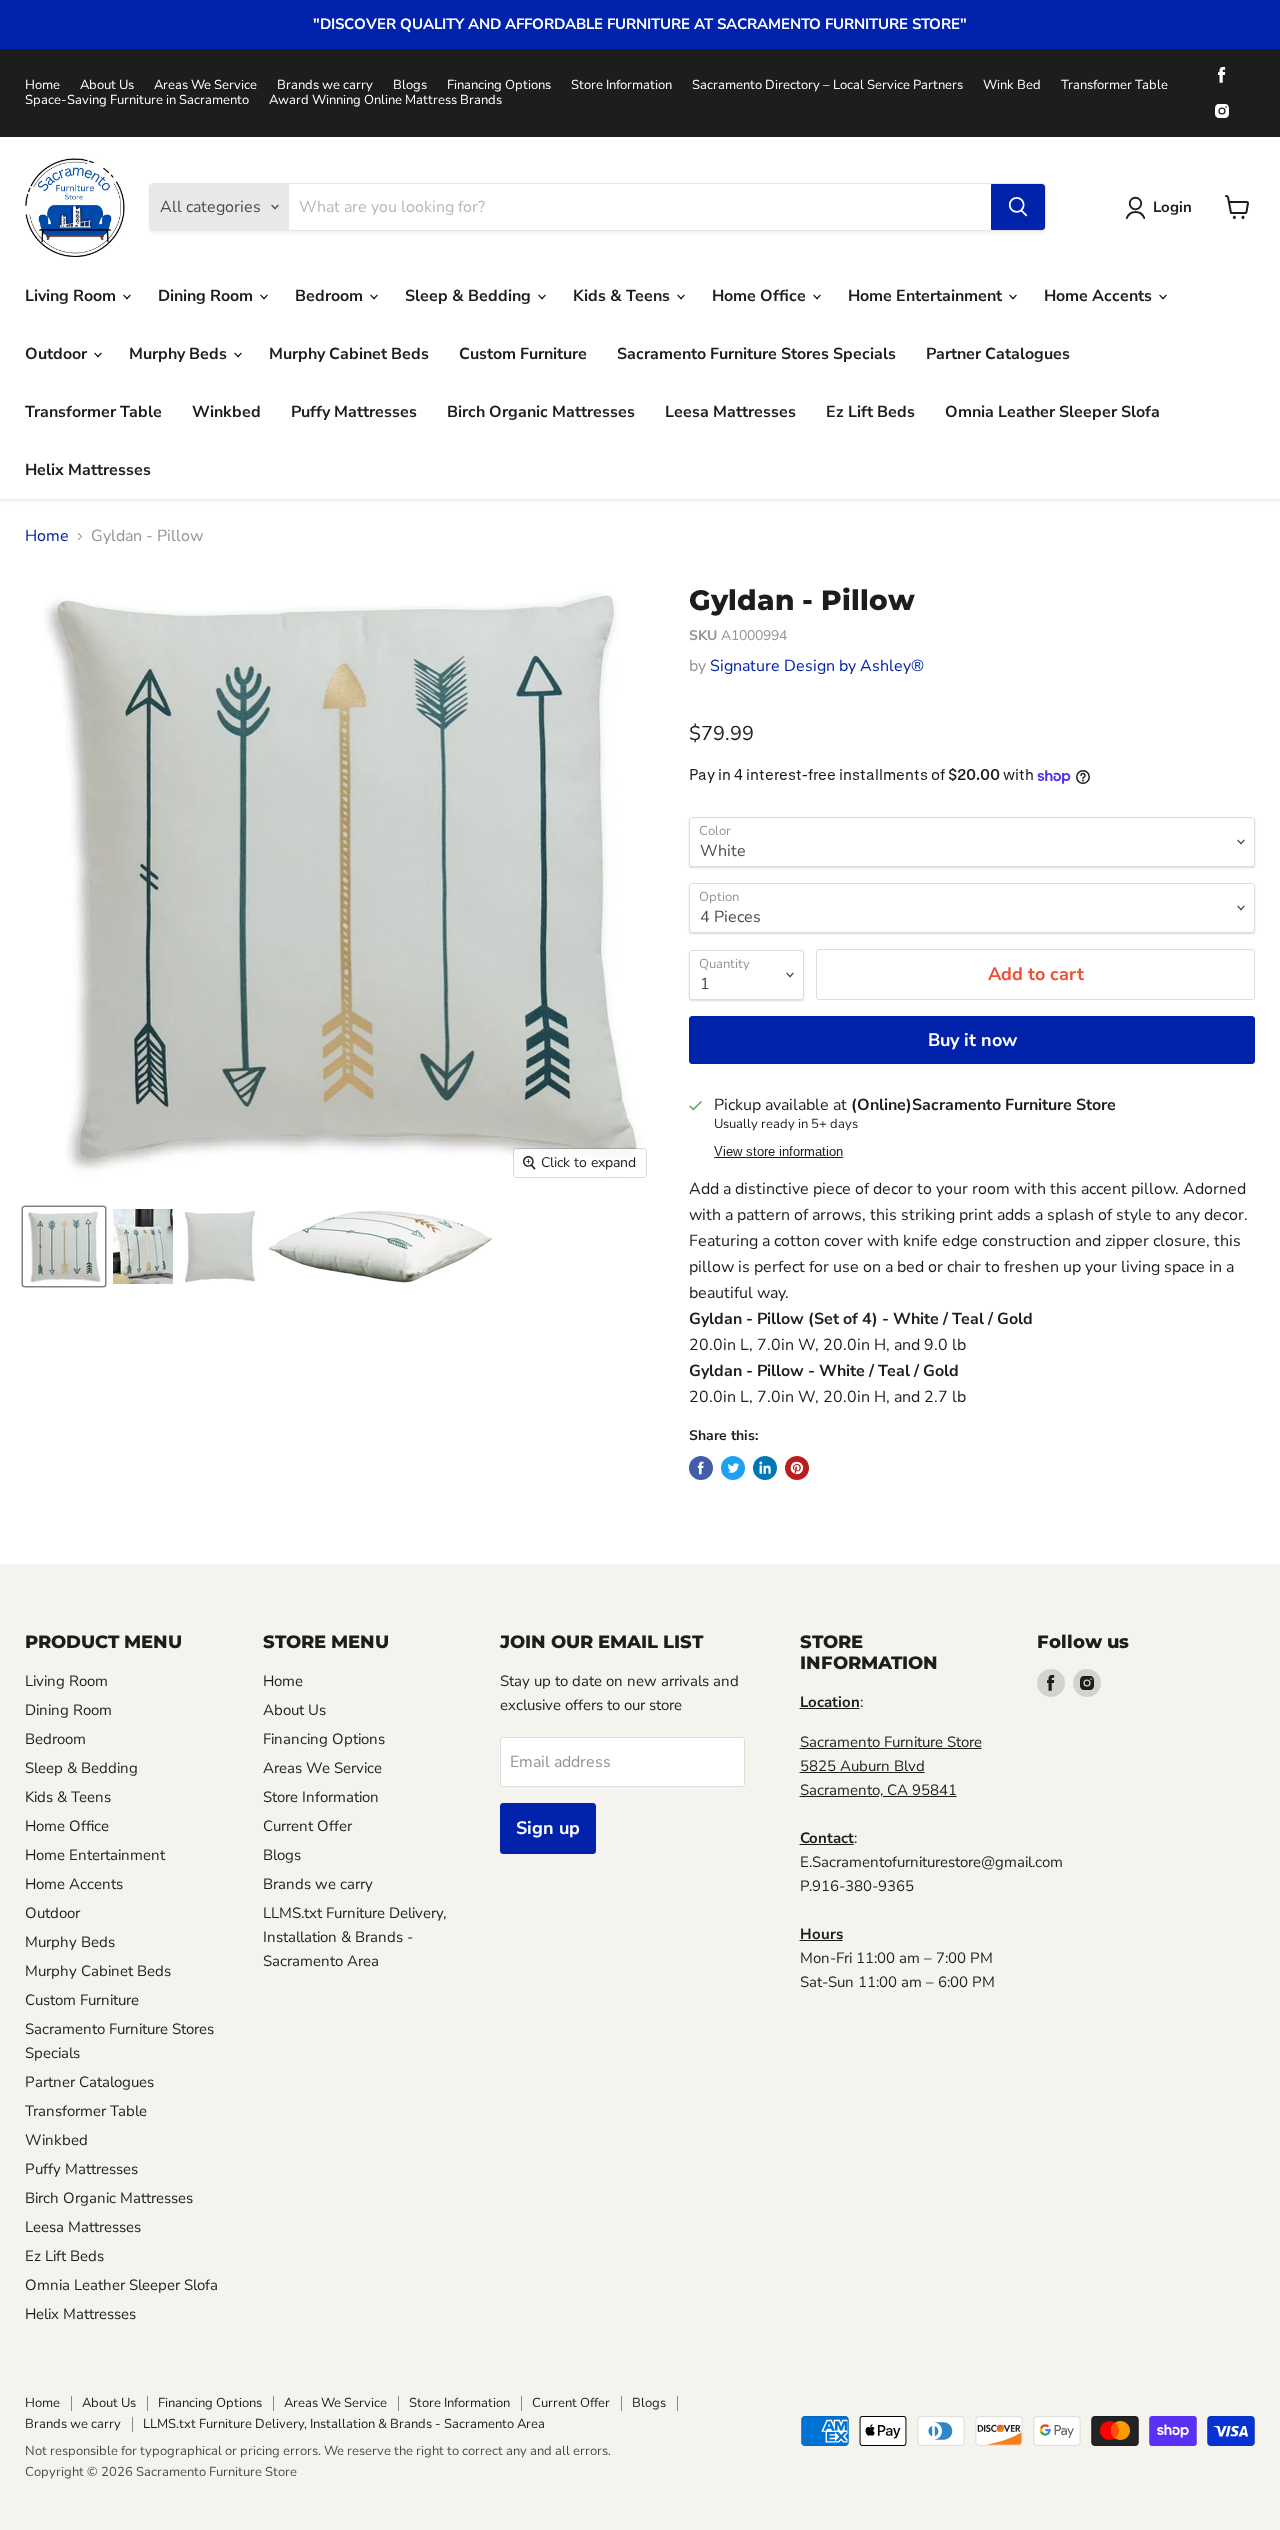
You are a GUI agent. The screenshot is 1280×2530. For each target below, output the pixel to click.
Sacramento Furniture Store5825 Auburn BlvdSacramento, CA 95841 (891, 1766)
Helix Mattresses (88, 470)
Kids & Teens (623, 296)
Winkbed (226, 412)
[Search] (1018, 207)
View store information (778, 1152)
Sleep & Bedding (470, 296)
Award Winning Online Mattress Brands (385, 100)
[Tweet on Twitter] (733, 1468)
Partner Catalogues (998, 354)
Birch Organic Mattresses (541, 412)
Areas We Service (205, 85)
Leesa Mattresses (730, 412)
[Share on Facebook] (701, 1468)
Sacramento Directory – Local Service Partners (827, 85)
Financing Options (499, 85)
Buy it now (972, 1040)
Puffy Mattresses (354, 412)
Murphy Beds (180, 354)
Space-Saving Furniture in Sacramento (137, 100)
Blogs (410, 85)
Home (42, 85)
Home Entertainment (927, 296)
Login (1172, 207)
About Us (107, 85)
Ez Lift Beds (870, 412)
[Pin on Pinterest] (797, 1468)
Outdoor (58, 354)
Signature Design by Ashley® (817, 666)
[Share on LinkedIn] (765, 1468)
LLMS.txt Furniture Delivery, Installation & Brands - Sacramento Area (354, 1937)
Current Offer (307, 1826)
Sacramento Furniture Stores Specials (756, 354)
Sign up (548, 1828)
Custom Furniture (523, 354)
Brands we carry (325, 85)
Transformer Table (1114, 85)
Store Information (621, 85)
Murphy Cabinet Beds (349, 354)
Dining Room (207, 296)
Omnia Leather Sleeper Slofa (1052, 412)
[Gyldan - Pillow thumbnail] (64, 1246)
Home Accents (1100, 296)
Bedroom (331, 296)
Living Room (72, 296)
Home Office (761, 296)
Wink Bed (1012, 85)
